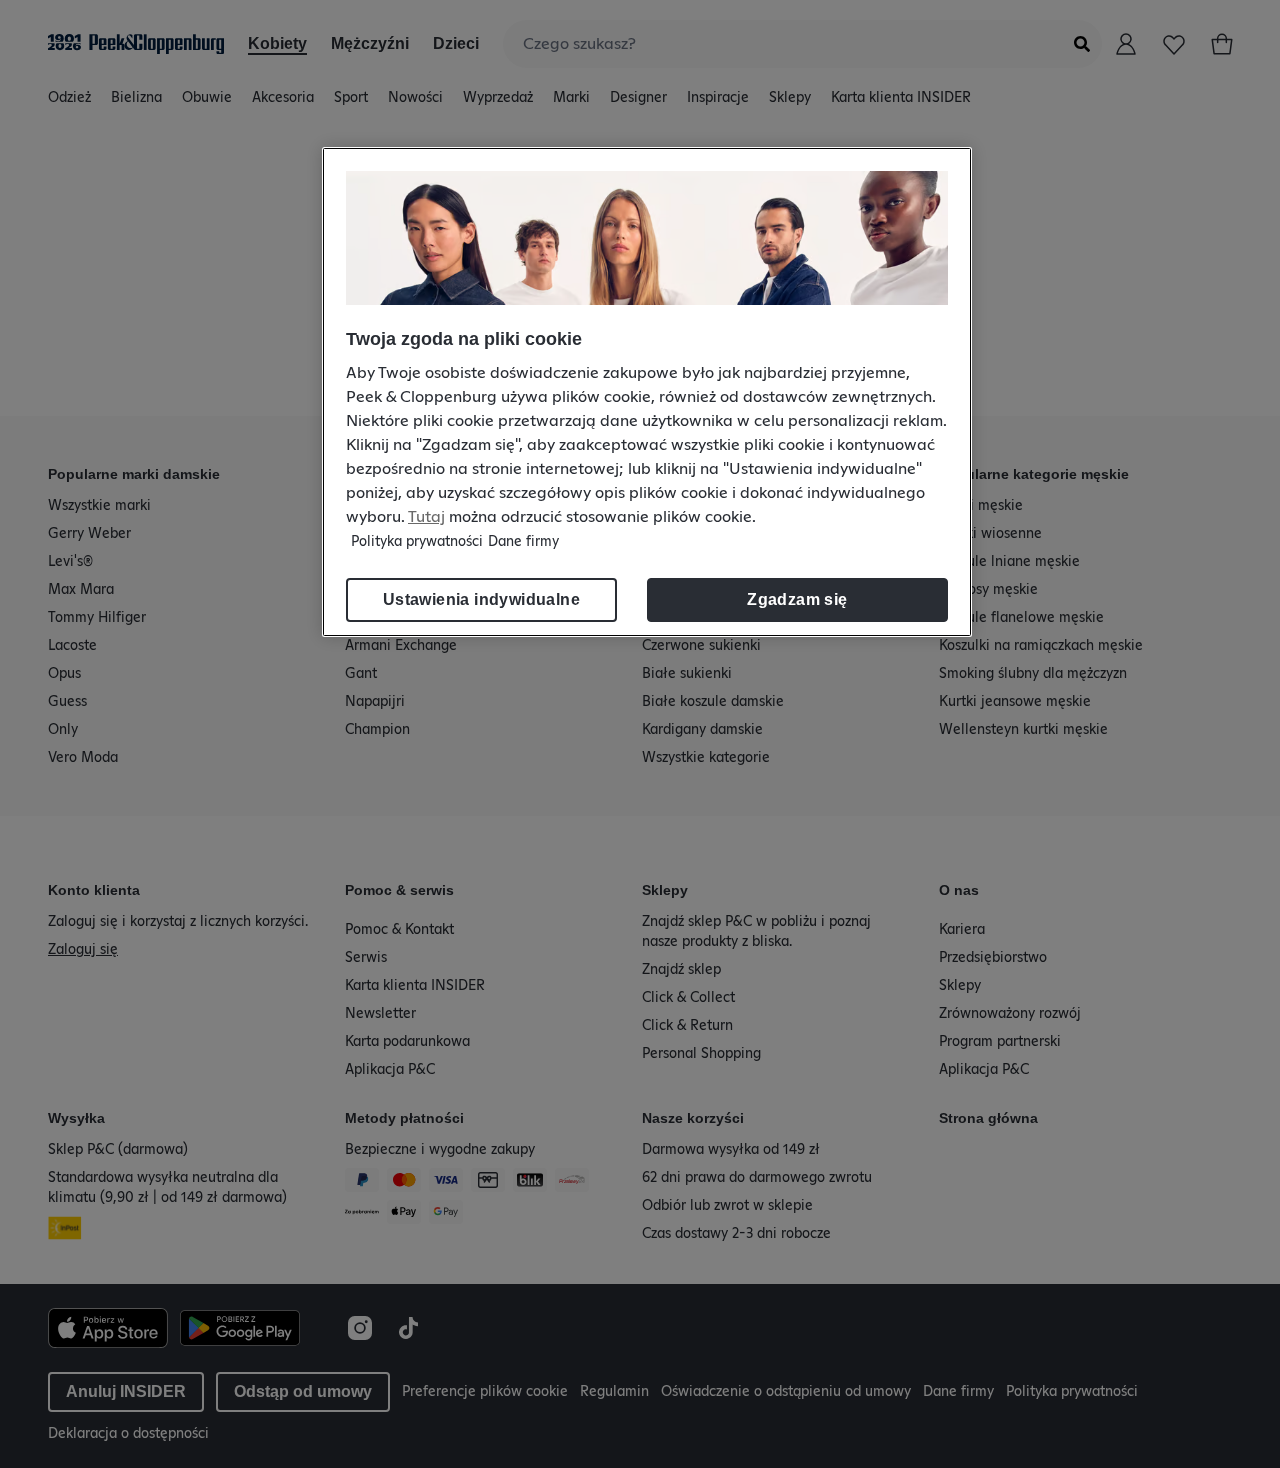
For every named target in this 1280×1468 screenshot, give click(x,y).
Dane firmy (523, 542)
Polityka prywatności (417, 542)
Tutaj (426, 517)
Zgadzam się (797, 599)
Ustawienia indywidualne (481, 599)
